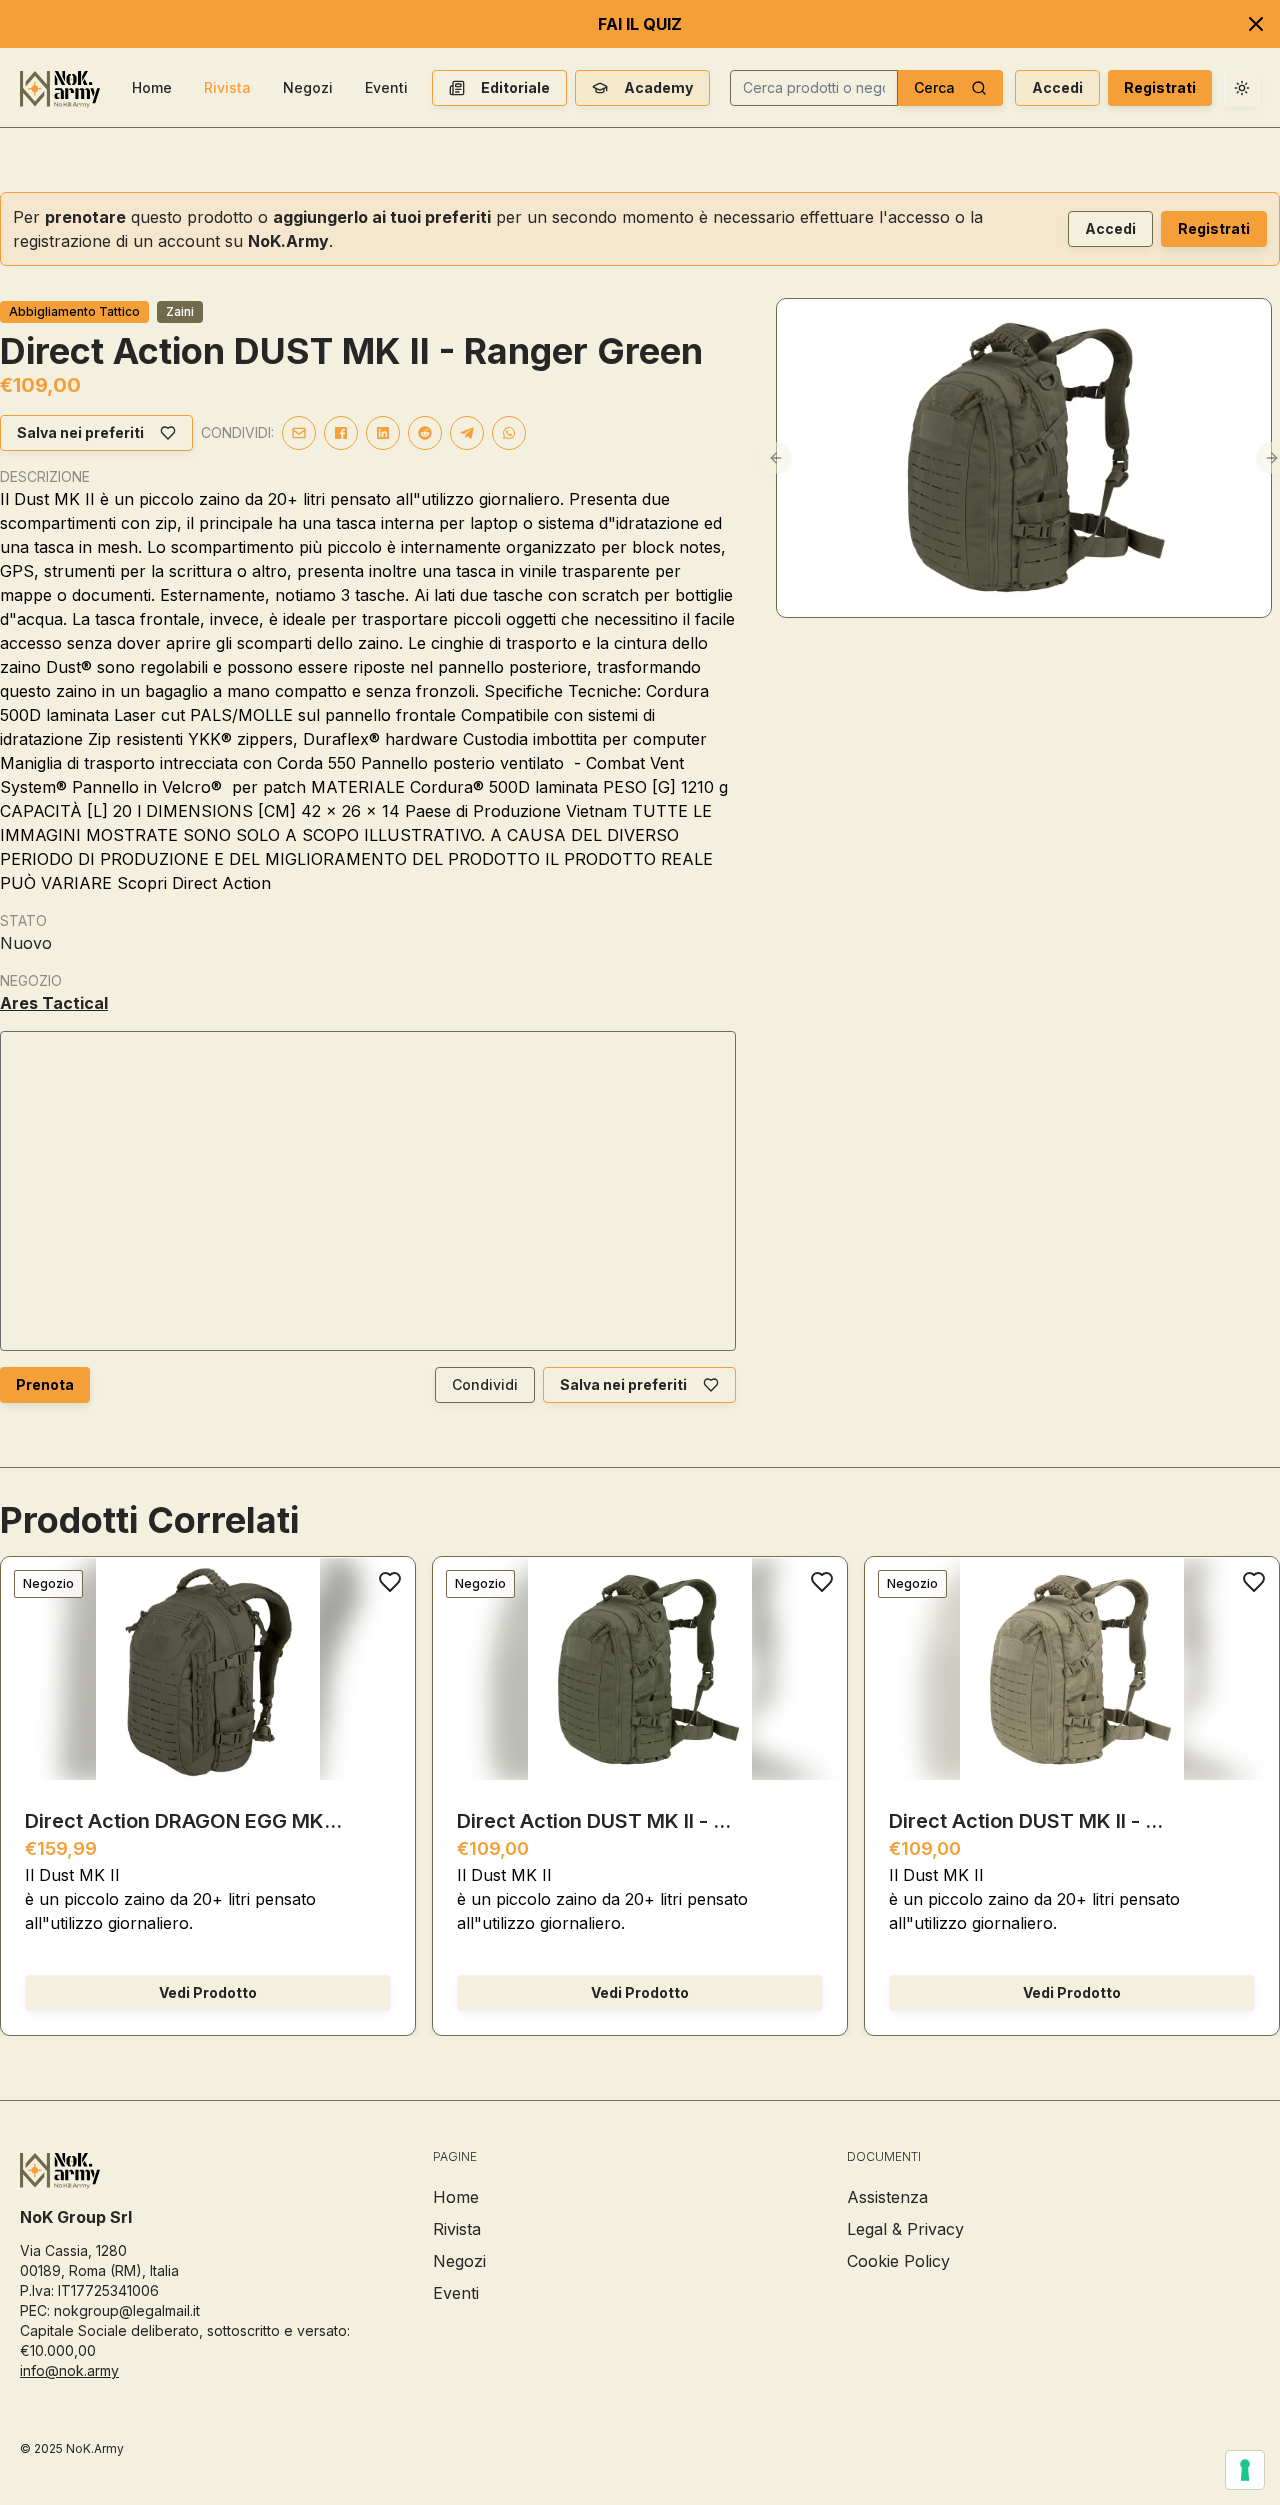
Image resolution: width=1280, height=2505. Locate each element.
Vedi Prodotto (208, 1992)
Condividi (485, 1384)
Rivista (227, 87)
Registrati (1160, 87)
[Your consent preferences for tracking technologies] (1245, 2470)
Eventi (386, 87)
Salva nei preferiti (80, 432)
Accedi (1057, 87)
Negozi (308, 87)
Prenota (45, 1384)
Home (152, 87)
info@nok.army (69, 2370)
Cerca (934, 87)
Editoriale (515, 87)
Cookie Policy (898, 2261)
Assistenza (887, 2197)
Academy (658, 87)
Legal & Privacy (905, 2229)
